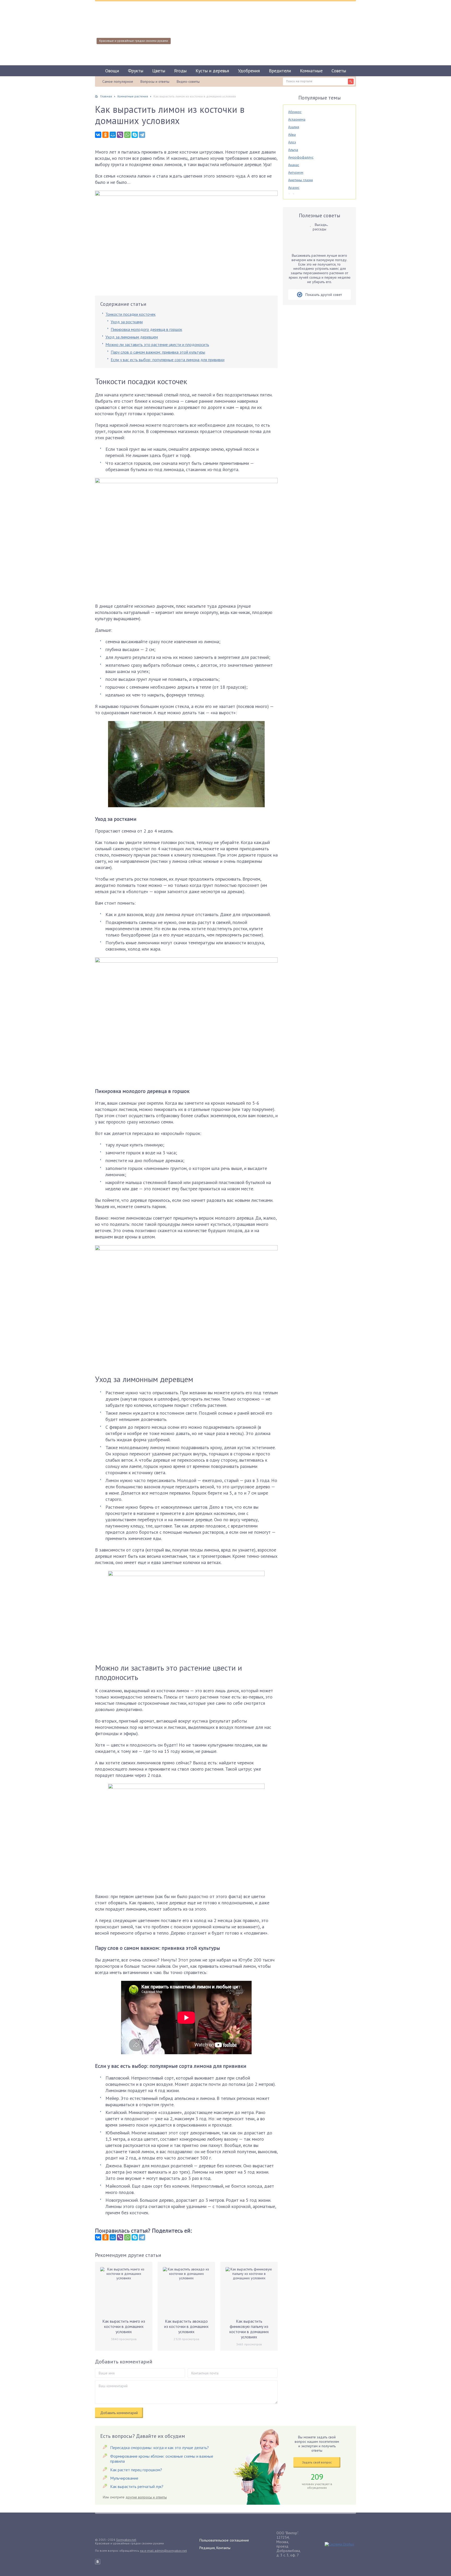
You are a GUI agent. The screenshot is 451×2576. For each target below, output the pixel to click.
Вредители (280, 71)
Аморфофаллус (301, 157)
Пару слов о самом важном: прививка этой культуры (158, 352)
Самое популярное (118, 81)
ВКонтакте (98, 2562)
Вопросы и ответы (155, 81)
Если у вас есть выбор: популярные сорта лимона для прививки (168, 360)
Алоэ (292, 142)
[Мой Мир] (113, 135)
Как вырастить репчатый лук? (137, 2486)
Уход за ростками (127, 322)
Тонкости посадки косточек (130, 314)
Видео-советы (188, 81)
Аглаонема (297, 119)
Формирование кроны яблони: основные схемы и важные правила (162, 2459)
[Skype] (135, 135)
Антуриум (296, 172)
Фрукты (136, 71)
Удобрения (249, 71)
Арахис (294, 188)
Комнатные (311, 71)
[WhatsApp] (127, 135)
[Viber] (120, 135)
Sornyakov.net (126, 2540)
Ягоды (180, 71)
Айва (292, 134)
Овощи (112, 71)
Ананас (294, 165)
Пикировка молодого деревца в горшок (146, 329)
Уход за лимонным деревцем (132, 337)
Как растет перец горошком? (136, 2470)
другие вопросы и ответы (146, 2497)
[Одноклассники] (105, 135)
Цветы (159, 71)
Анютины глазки (301, 180)
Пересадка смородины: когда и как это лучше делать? (159, 2448)
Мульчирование (124, 2478)
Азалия (294, 127)
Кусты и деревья (212, 71)
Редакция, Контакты (215, 2548)
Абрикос (295, 112)
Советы (339, 71)
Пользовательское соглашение (224, 2540)
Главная (106, 96)
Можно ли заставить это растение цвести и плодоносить (157, 344)
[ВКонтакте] (98, 135)
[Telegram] (142, 135)
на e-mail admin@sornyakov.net (163, 2551)
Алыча (293, 150)
